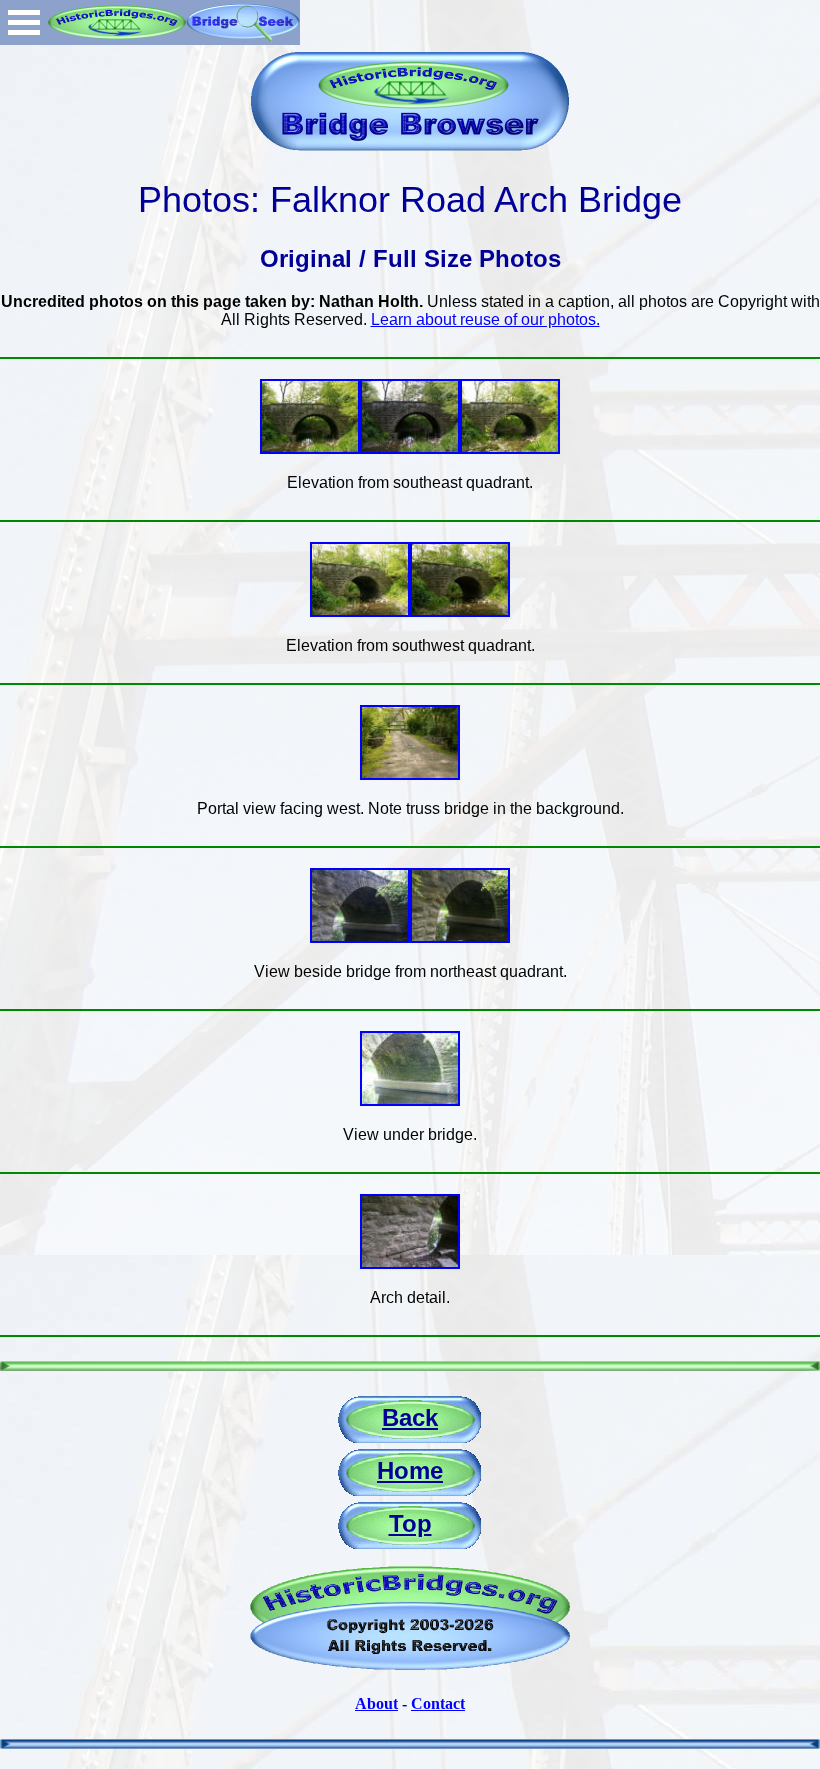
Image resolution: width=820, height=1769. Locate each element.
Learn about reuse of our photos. (485, 319)
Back (410, 1417)
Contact (438, 1703)
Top (410, 1523)
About (376, 1703)
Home (410, 1470)
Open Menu (24, 22)
